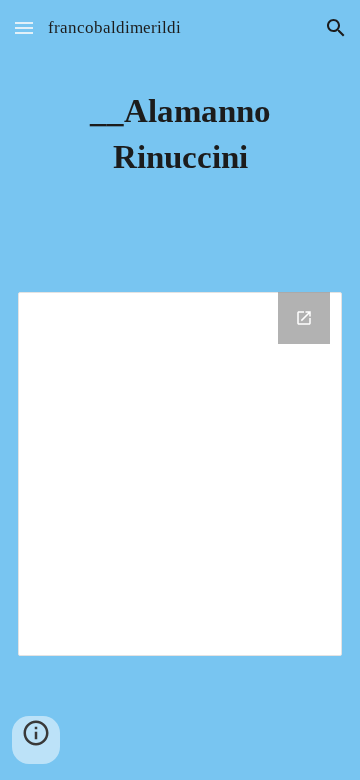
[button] (24, 27)
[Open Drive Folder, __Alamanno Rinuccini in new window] (304, 318)
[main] (180, 134)
